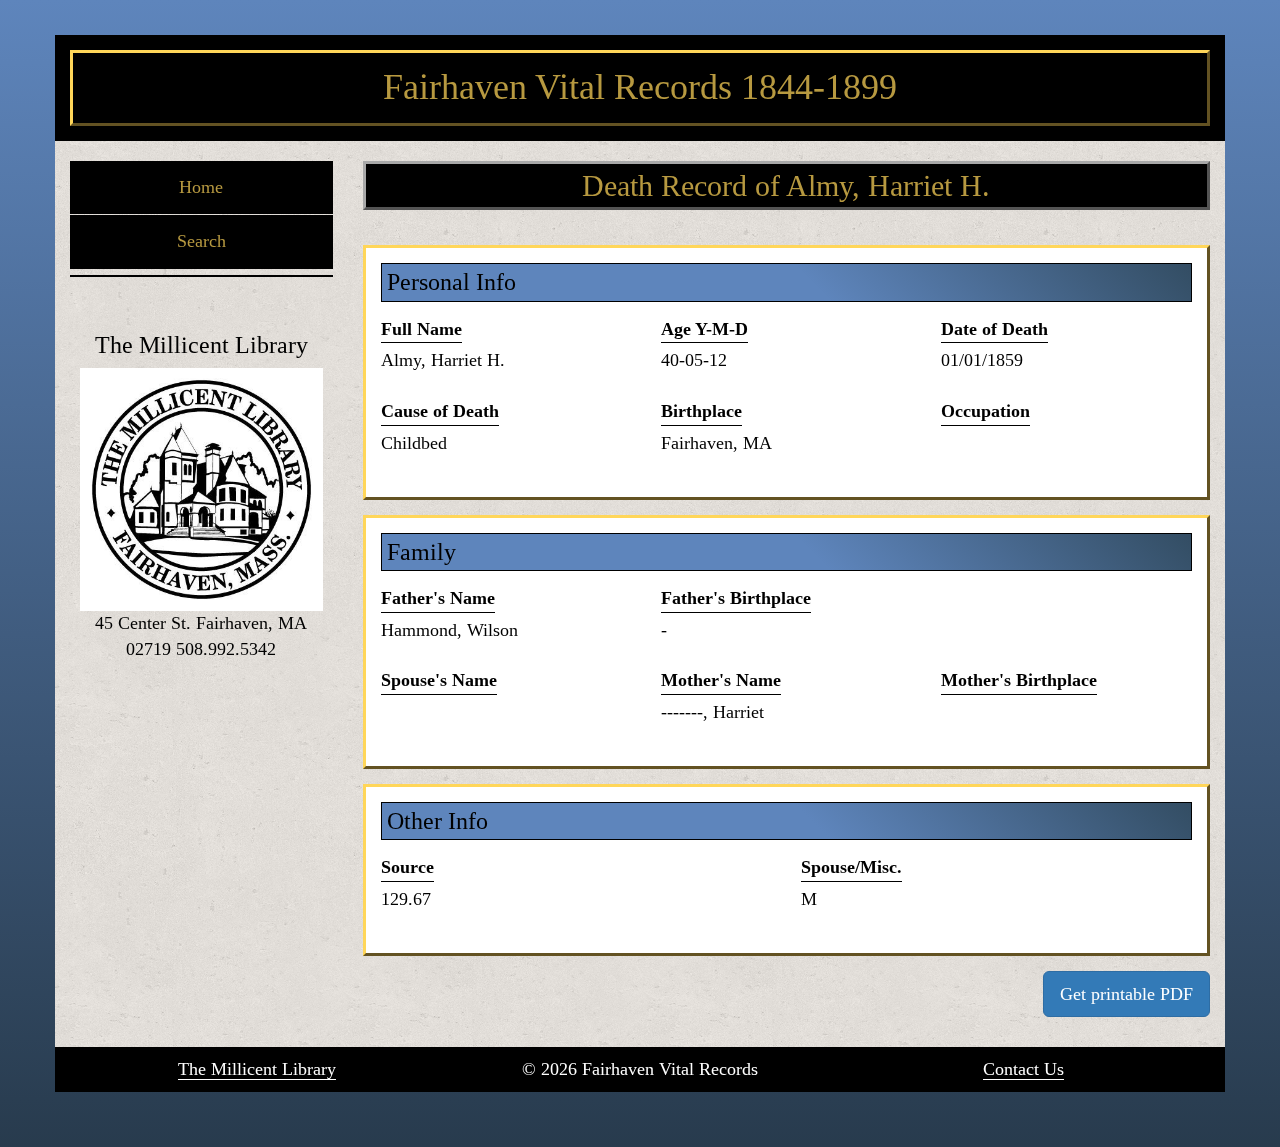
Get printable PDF (1126, 994)
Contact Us (1023, 1069)
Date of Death (994, 329)
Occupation (985, 411)
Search (201, 241)
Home (201, 187)
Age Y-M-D (704, 329)
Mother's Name (721, 680)
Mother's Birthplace (1019, 680)
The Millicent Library (257, 1069)
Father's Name (438, 598)
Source (407, 867)
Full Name (421, 329)
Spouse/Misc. (851, 867)
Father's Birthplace (736, 598)
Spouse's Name (439, 680)
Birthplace (701, 411)
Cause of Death (440, 411)
